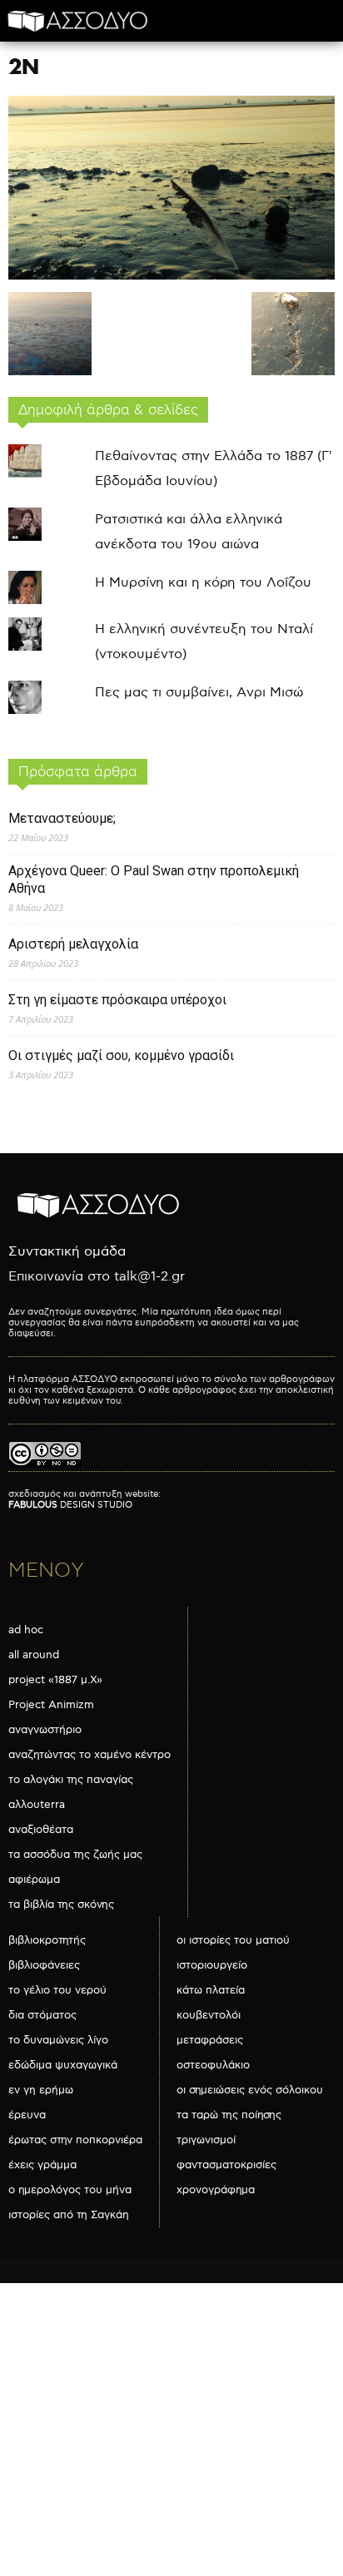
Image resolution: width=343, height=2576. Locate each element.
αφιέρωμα (34, 1880)
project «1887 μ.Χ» (55, 1680)
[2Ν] (171, 276)
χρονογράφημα (216, 2190)
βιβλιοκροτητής (47, 1940)
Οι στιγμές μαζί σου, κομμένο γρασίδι (121, 1055)
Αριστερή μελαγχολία (73, 944)
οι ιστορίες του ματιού (233, 1940)
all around (34, 1655)
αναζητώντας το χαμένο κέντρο (89, 1755)
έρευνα (27, 2115)
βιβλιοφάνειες (44, 1965)
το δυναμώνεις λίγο (58, 2040)
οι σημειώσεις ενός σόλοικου (250, 2090)
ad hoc (26, 1630)
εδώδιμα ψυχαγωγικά (63, 2065)
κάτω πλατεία (211, 1990)
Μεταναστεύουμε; (62, 818)
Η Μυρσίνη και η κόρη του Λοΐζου (203, 583)
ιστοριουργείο (212, 1965)
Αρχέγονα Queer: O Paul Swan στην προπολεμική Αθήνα (154, 879)
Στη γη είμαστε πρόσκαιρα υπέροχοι (117, 1000)
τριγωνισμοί (206, 2140)
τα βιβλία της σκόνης (61, 1905)
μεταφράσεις (210, 2040)
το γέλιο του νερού (57, 1990)
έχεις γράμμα (42, 2165)
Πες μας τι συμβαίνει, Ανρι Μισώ (199, 693)
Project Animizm (51, 1705)
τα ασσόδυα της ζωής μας (75, 1855)
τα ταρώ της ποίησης (229, 2115)
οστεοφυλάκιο (213, 2065)
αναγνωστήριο (45, 1730)
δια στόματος (42, 2015)
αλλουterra (37, 1805)
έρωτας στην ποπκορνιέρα (75, 2140)
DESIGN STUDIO (70, 1505)
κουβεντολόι (209, 2015)
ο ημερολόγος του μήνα (70, 2190)
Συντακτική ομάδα (67, 1252)
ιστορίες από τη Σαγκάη (69, 2215)
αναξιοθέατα (41, 1830)
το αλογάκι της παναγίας (71, 1780)
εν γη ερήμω (41, 2090)
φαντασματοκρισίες (226, 2165)
